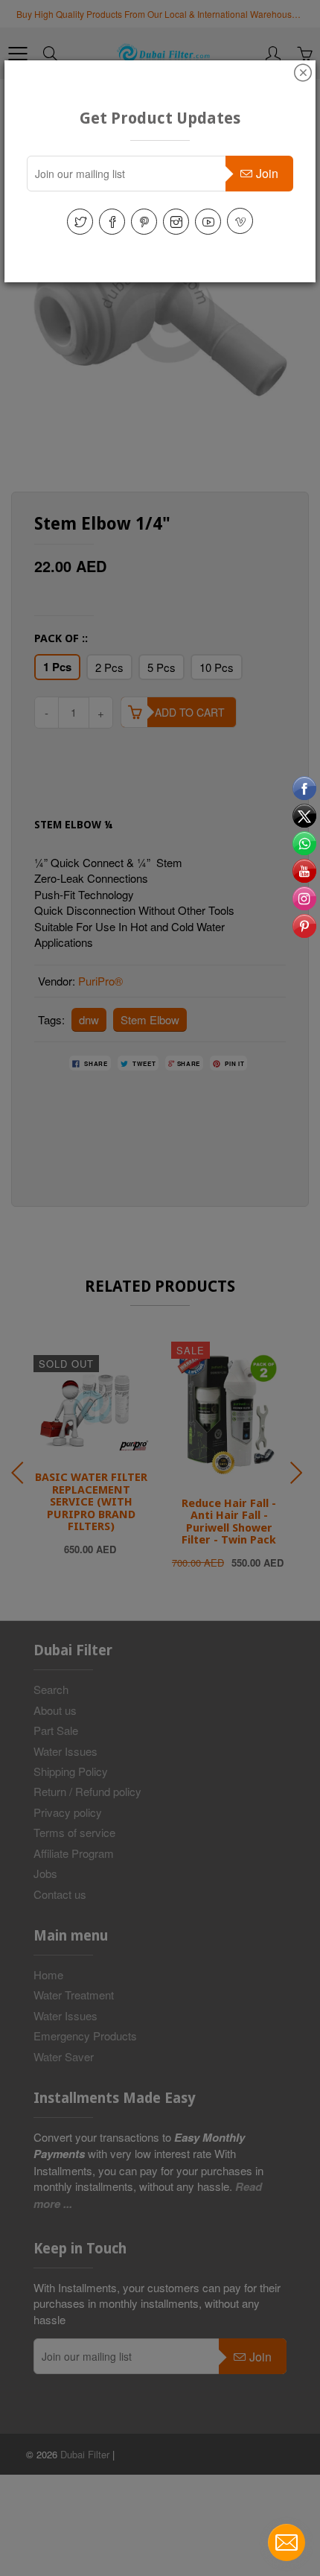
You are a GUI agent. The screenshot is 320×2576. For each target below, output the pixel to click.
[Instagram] (176, 222)
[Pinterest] (144, 222)
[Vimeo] (240, 221)
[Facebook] (112, 222)
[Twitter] (80, 222)
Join (267, 173)
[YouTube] (208, 222)
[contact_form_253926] (287, 2542)
